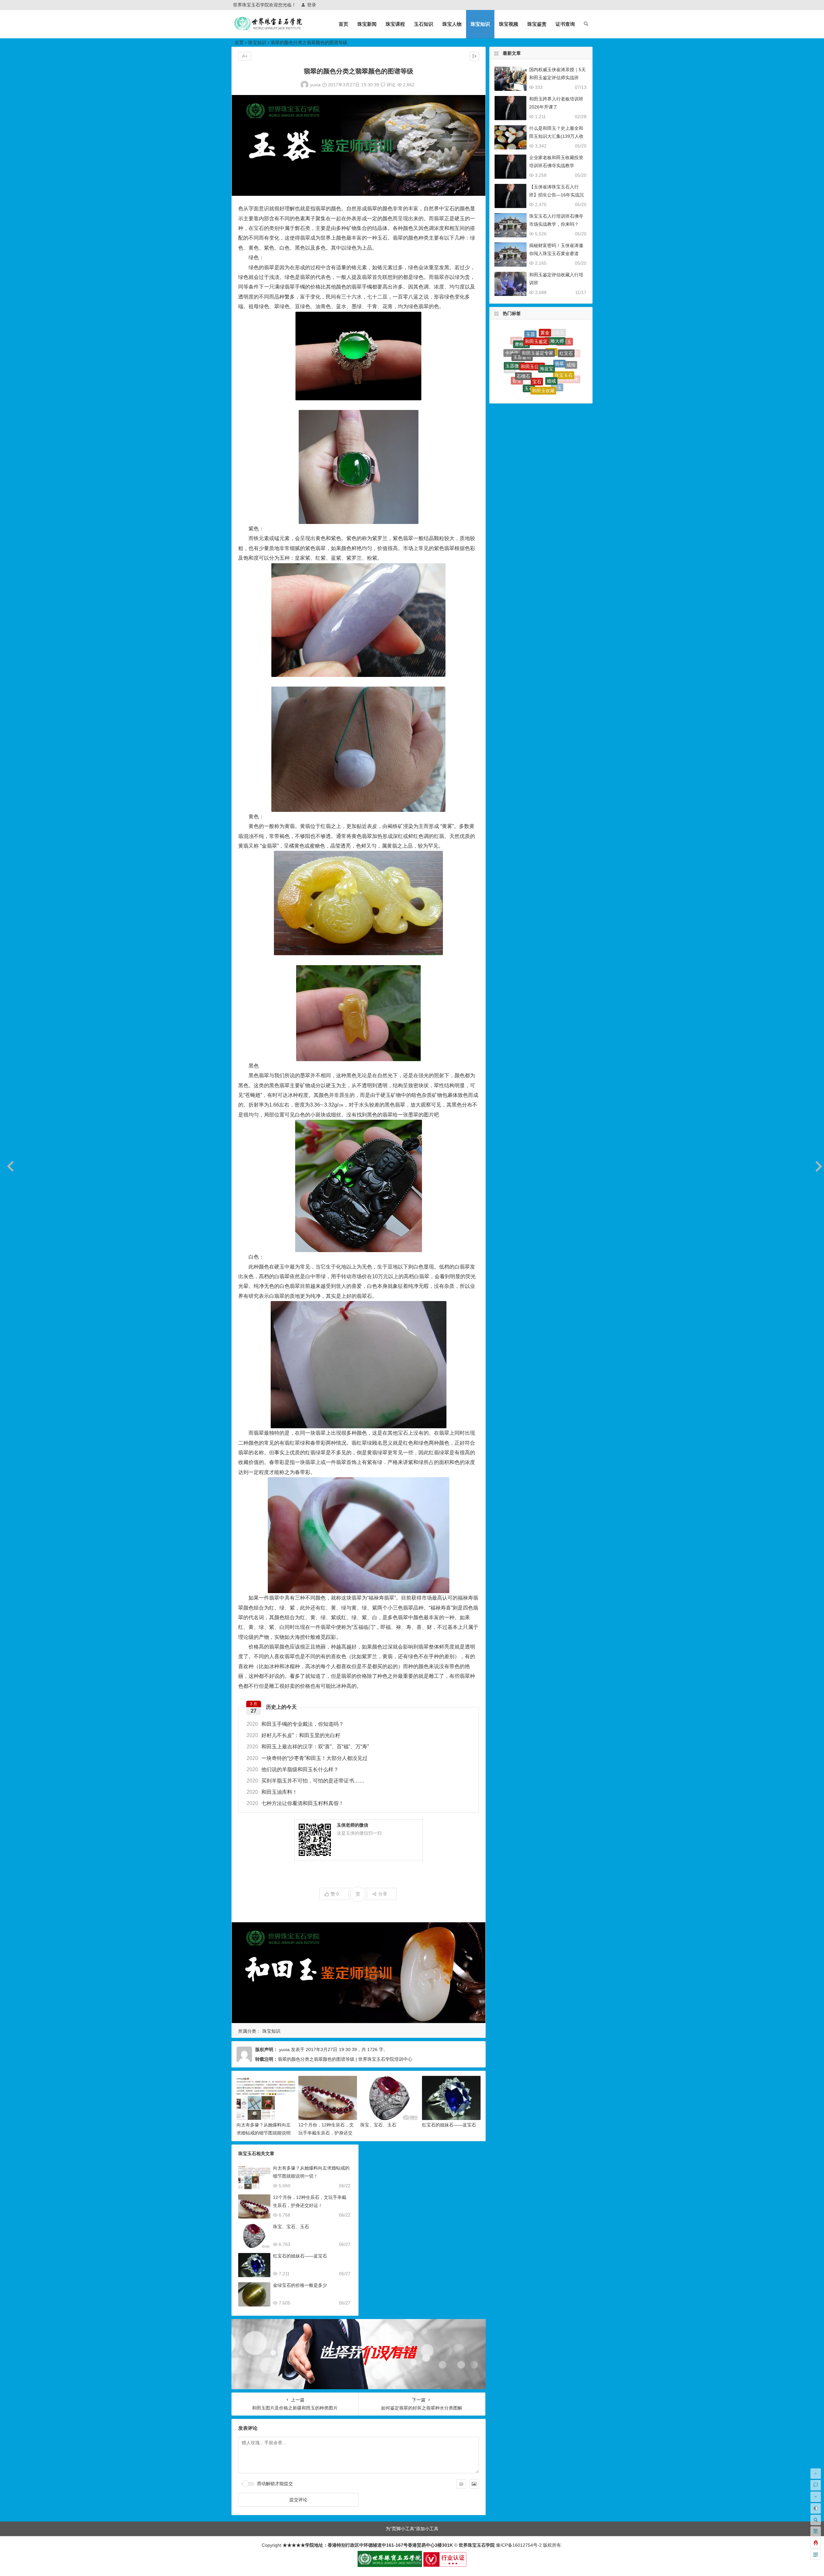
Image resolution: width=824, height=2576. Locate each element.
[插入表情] (461, 2484)
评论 (390, 85)
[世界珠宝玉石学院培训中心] (268, 29)
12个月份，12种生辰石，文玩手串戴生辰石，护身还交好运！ (326, 2133)
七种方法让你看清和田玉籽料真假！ (295, 1803)
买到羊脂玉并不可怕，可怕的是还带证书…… (305, 1781)
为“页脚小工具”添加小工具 (412, 2529)
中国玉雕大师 (562, 363)
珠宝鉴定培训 (535, 351)
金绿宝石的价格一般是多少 (300, 2285)
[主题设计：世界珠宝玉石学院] (390, 2565)
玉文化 (548, 331)
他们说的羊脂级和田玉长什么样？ (293, 1769)
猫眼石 (521, 338)
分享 (383, 1894)
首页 (343, 24)
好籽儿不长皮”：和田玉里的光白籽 (293, 1735)
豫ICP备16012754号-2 (518, 2545)
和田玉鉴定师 (570, 368)
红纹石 (525, 363)
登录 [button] (312, 5)
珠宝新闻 (367, 24)
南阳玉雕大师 (536, 372)
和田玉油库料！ (272, 1792)
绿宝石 (533, 331)
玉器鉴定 (561, 379)
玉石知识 (424, 24)
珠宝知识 (480, 24)
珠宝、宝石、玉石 (378, 2125)
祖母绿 (531, 338)
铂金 (560, 338)
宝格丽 (513, 364)
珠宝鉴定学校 (533, 384)
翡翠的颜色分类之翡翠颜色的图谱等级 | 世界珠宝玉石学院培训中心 (345, 2059)
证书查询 (565, 24)
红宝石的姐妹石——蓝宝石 (449, 2125)
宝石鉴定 (565, 350)
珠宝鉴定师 (572, 356)
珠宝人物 (452, 24)
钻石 (513, 350)
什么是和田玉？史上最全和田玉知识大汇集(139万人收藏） (556, 136)
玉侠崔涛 (546, 337)
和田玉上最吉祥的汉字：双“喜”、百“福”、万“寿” (308, 1747)
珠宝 (521, 376)
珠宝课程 (395, 24)
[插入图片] (474, 2484)
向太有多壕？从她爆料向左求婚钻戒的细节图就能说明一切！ (264, 2133)
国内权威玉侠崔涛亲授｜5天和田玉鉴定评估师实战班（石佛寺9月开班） (557, 78)
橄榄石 (546, 358)
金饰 (554, 348)
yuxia (315, 85)
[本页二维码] (816, 2555)
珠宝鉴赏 (537, 24)
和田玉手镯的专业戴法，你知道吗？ (295, 1724)
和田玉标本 (567, 343)
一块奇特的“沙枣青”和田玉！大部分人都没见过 (307, 1758)
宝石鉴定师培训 (541, 392)
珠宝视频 (509, 24)
